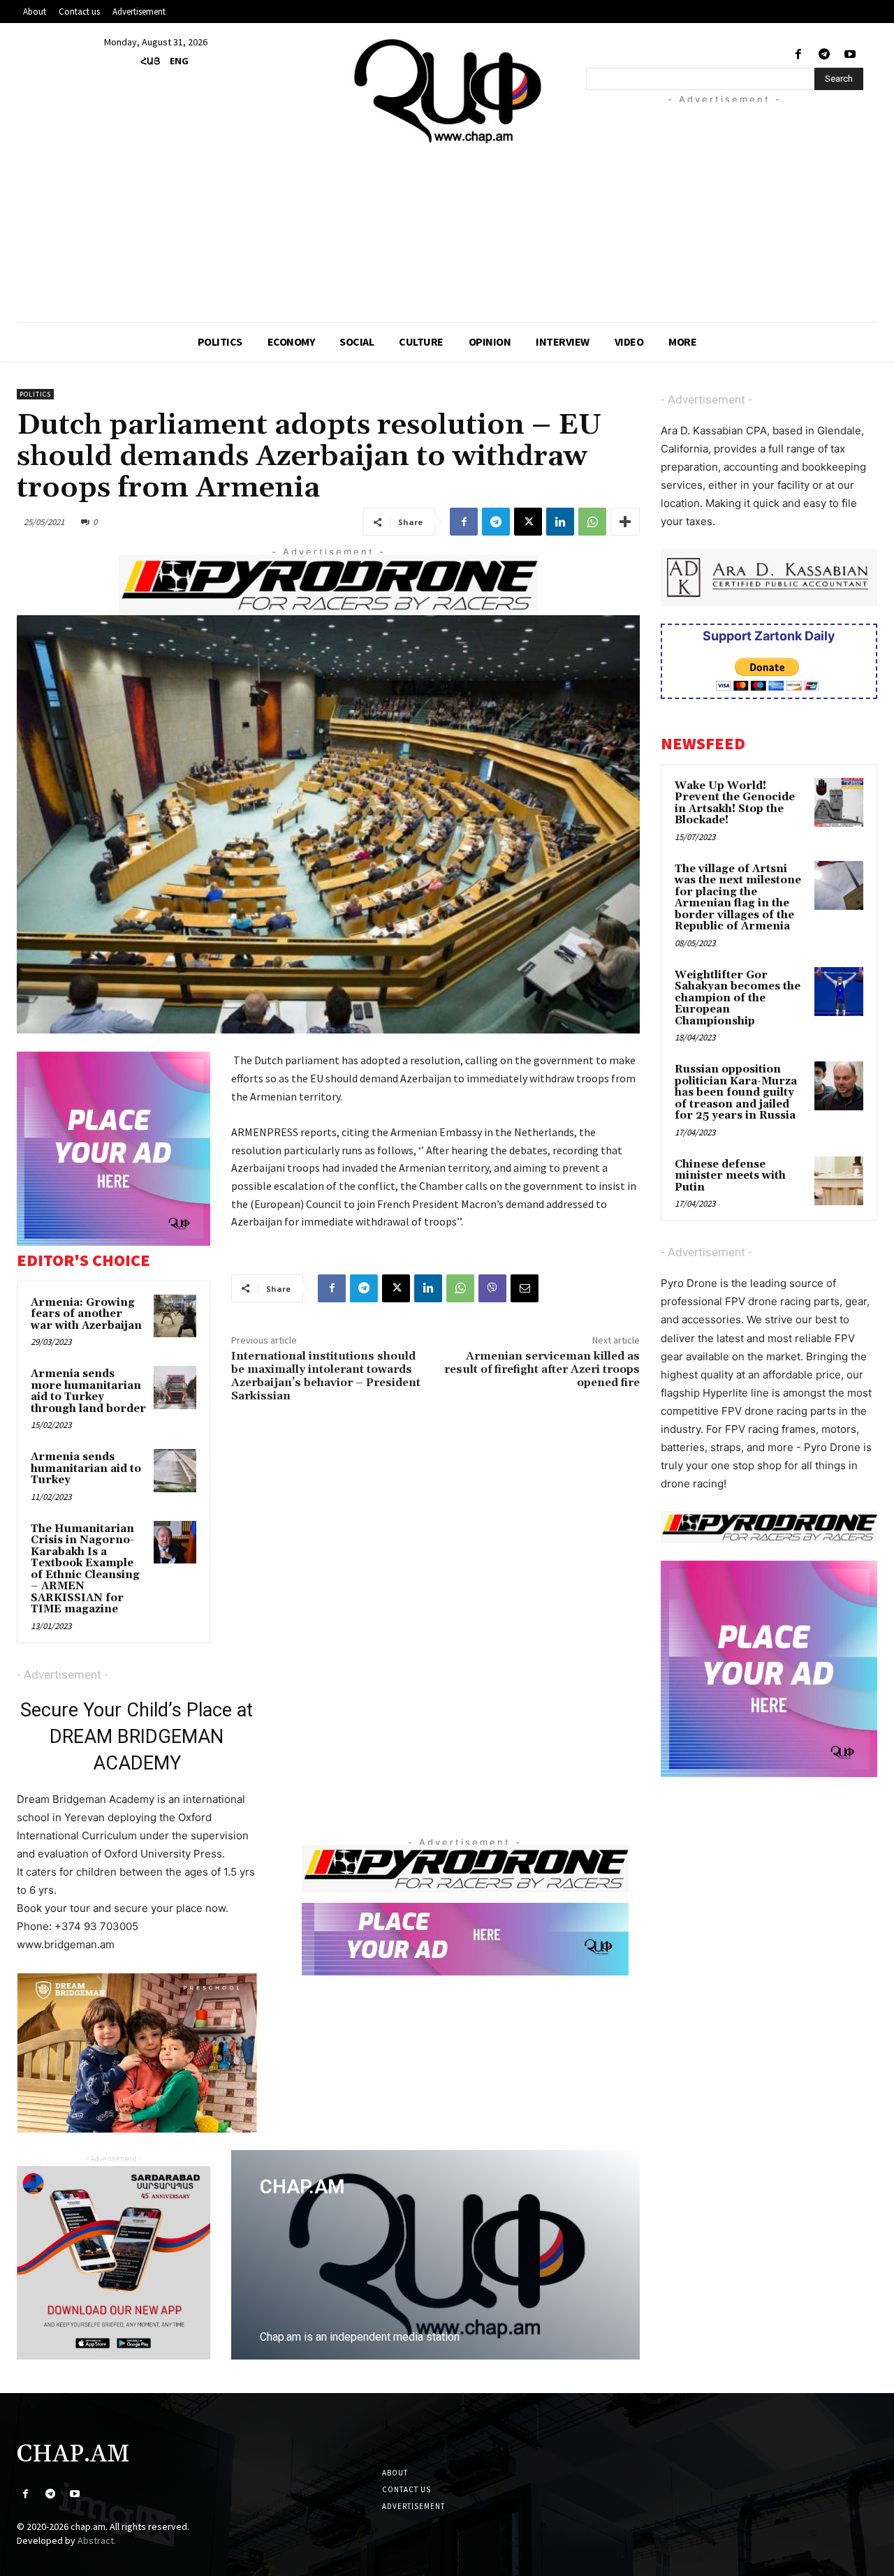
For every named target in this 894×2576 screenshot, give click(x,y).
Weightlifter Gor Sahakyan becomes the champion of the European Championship (738, 998)
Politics (35, 394)
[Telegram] (825, 55)
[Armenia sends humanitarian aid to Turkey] (175, 1471)
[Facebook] (798, 55)
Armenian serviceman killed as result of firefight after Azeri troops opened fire (542, 1369)
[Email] (525, 1288)
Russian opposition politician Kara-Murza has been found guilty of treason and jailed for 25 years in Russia (736, 1092)
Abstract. (97, 2540)
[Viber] (492, 1288)
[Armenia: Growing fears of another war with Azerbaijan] (175, 1316)
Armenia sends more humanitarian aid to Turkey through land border (88, 1391)
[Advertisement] (740, 200)
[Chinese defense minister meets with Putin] (839, 1181)
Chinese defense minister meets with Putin (730, 1176)
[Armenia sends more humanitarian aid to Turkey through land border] (175, 1388)
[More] (625, 522)
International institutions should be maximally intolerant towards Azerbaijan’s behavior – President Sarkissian (326, 1376)
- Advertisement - (63, 1675)
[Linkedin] (560, 522)
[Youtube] (850, 55)
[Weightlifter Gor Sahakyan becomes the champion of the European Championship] (839, 992)
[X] (528, 522)
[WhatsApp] (592, 522)
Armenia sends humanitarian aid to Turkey (86, 1469)
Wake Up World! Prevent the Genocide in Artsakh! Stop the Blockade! (735, 803)
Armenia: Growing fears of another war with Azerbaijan (86, 1314)
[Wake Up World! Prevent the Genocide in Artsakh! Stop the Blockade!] (839, 802)
